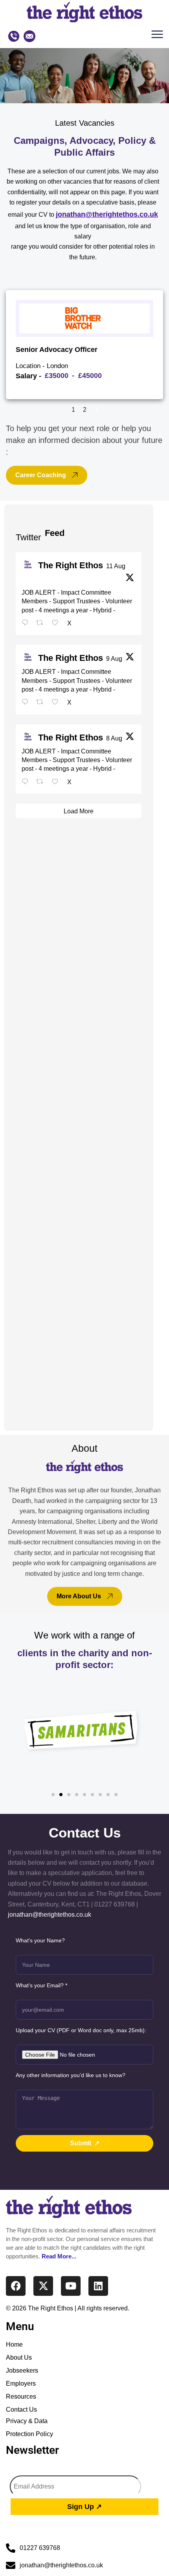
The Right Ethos (71, 565)
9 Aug (114, 659)
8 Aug (114, 738)
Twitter (28, 537)
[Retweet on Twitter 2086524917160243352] (42, 703)
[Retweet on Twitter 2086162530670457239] (42, 782)
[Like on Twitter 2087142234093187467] (57, 623)
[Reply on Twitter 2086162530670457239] (27, 782)
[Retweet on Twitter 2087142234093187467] (42, 623)
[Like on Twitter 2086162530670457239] (57, 782)
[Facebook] (16, 2286)
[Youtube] (71, 2286)
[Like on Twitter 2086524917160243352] (57, 703)
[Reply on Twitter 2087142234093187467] (27, 623)
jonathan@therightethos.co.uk (107, 214)
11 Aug (116, 566)
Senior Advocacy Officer (57, 349)
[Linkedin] (98, 2286)
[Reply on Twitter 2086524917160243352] (27, 703)
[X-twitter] (43, 2286)
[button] (159, 36)
